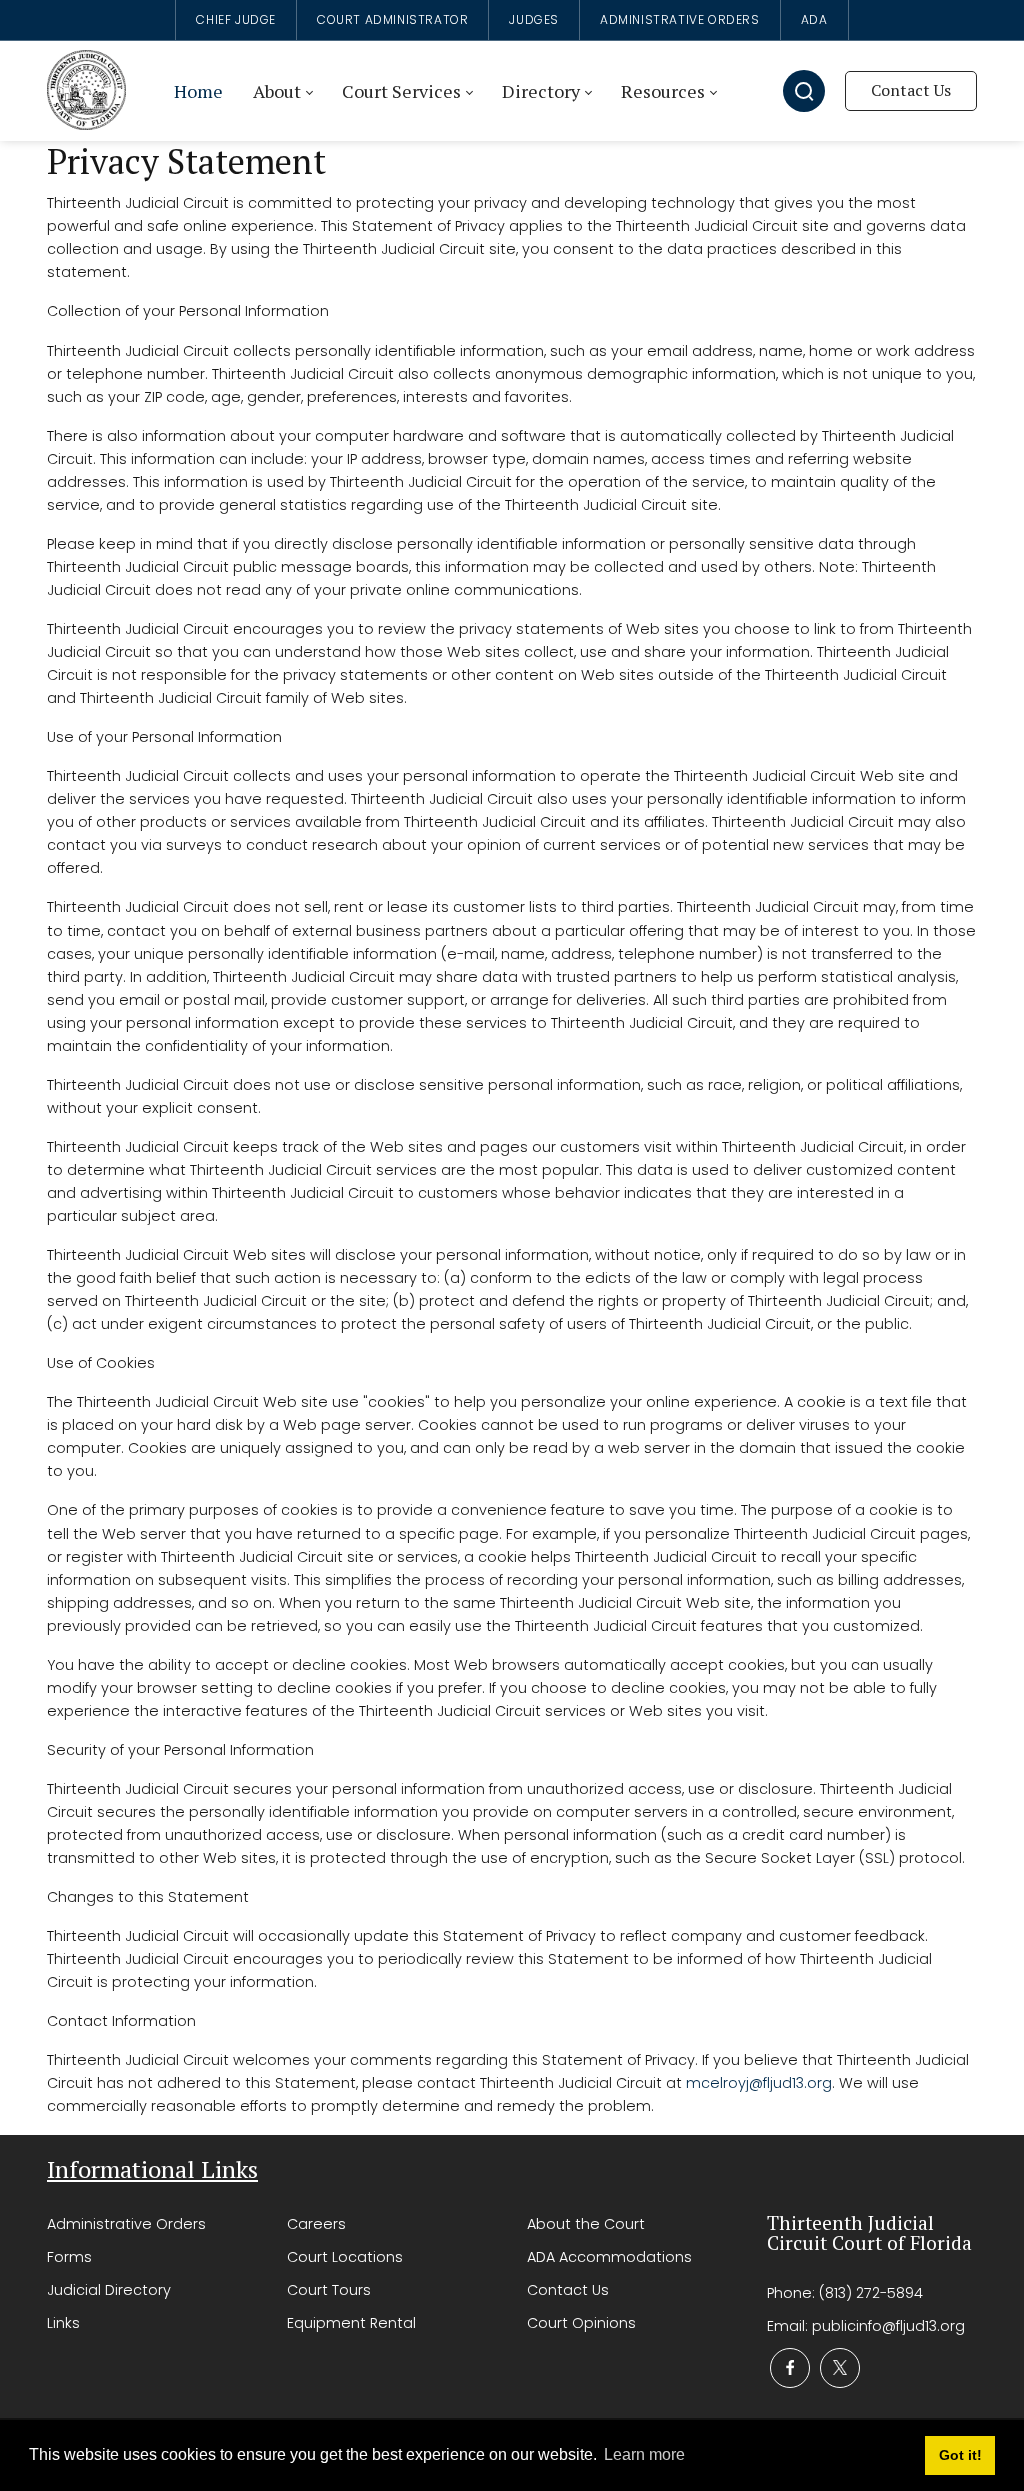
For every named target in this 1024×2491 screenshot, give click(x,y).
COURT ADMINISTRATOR (392, 19)
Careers (316, 2224)
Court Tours (329, 2290)
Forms (69, 2257)
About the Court (586, 2224)
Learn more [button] (644, 2454)
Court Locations (345, 2257)
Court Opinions (581, 2323)
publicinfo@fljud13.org (888, 2326)
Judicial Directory (109, 2290)
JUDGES (534, 19)
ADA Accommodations (609, 2257)
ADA (814, 19)
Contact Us (911, 90)
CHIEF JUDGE (236, 19)
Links (63, 2323)
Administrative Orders (126, 2224)
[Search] (804, 91)
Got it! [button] (960, 2455)
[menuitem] (198, 91)
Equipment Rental (351, 2323)
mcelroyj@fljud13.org (759, 2083)
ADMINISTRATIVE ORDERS (680, 19)
